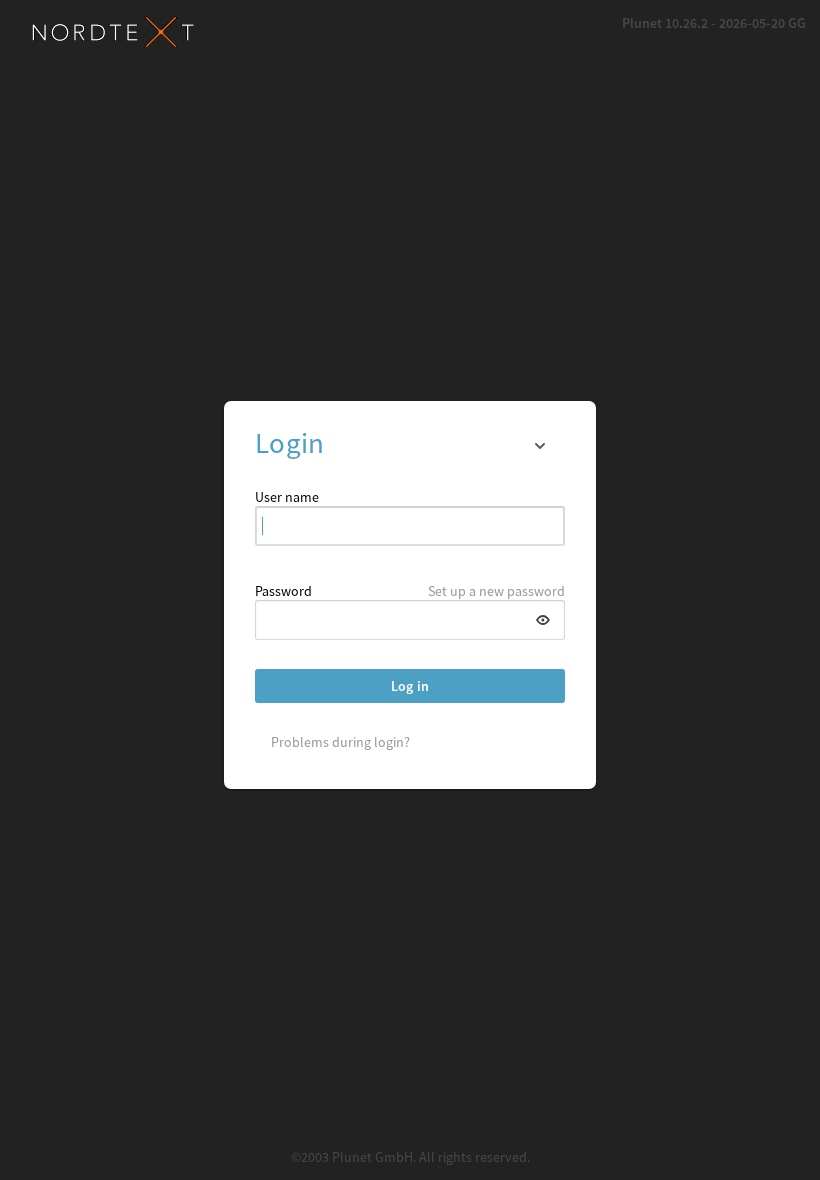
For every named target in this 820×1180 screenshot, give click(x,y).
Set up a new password (496, 591)
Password (283, 591)
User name (287, 497)
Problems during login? (340, 742)
